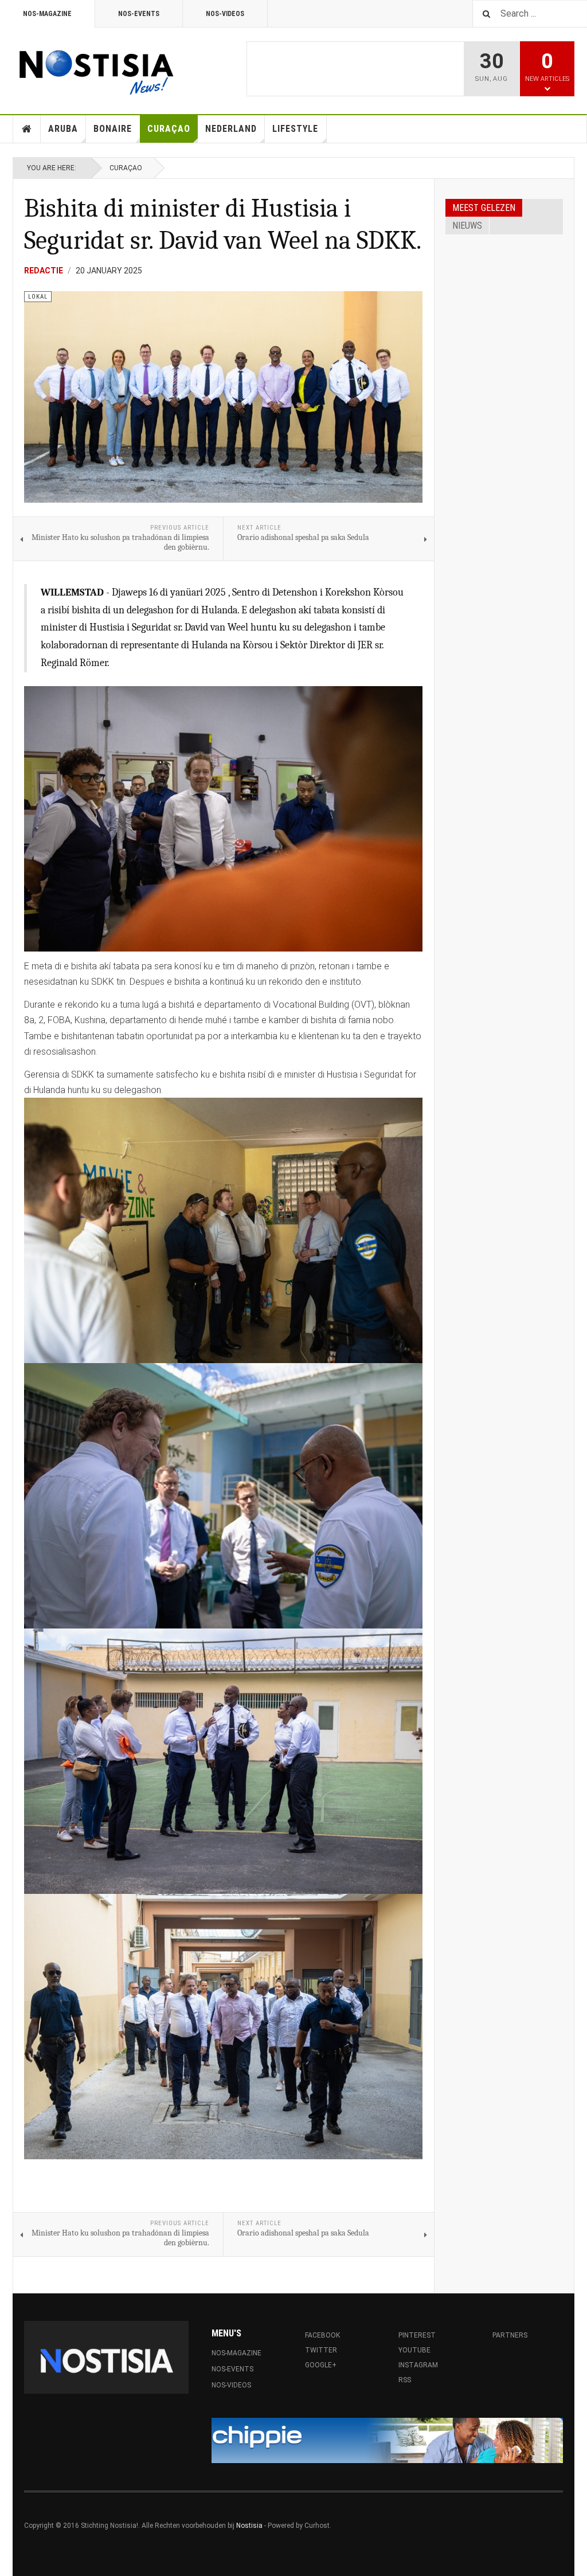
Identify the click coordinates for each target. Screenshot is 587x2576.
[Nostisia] (96, 69)
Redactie (44, 271)
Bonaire (113, 129)
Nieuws (467, 226)
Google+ (321, 2365)
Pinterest (417, 2335)
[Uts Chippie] (387, 2440)
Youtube (414, 2350)
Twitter (321, 2350)
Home (27, 129)
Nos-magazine (47, 14)
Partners (510, 2335)
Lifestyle (295, 129)
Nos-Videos (225, 14)
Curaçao (169, 129)
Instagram (418, 2365)
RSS (405, 2380)
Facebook (326, 2335)
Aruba (63, 129)
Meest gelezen (484, 208)
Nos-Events (139, 14)
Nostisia (249, 2526)
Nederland (231, 129)
